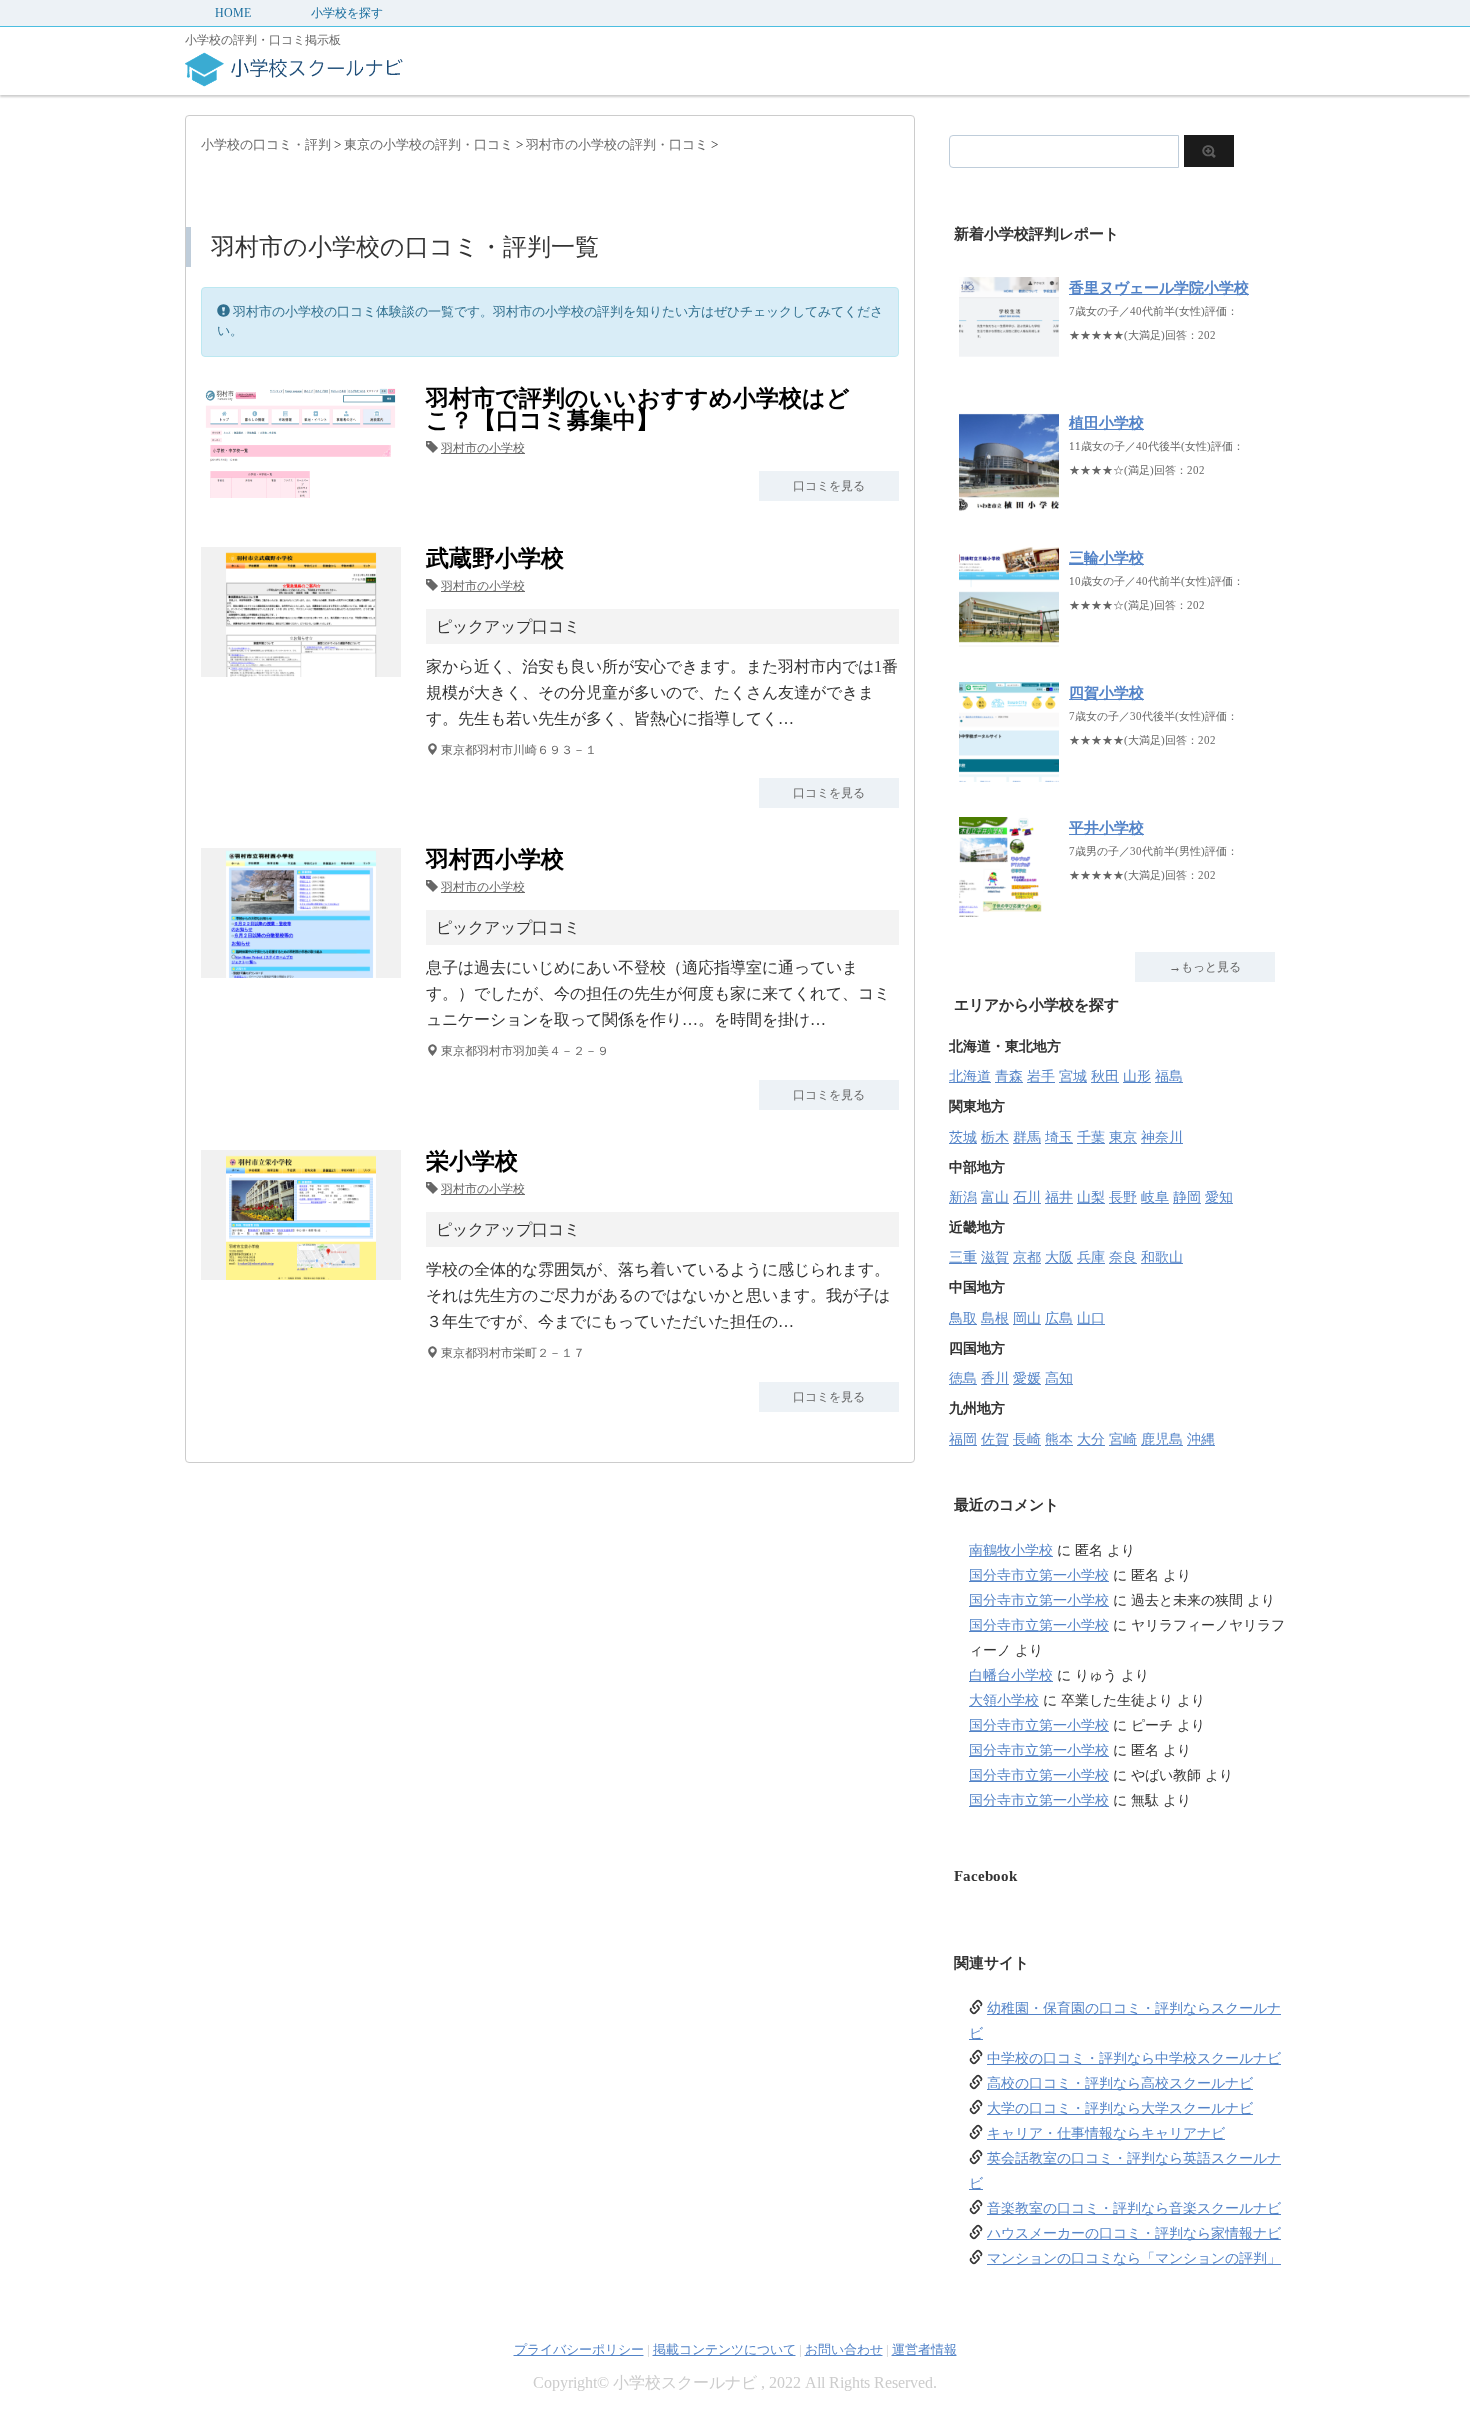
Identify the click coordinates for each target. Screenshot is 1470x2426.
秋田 (1105, 1076)
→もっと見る (1205, 967)
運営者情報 (924, 2349)
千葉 (1091, 1137)
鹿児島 (1162, 1439)
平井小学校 (1106, 828)
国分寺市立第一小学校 (1039, 1575)
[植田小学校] (1009, 501)
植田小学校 (1106, 423)
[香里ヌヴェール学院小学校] (1009, 366)
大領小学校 (1004, 1700)
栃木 (995, 1137)
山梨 (1091, 1197)
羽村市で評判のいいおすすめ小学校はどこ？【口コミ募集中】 (638, 409)
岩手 (1041, 1076)
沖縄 (1201, 1439)
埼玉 (1059, 1137)
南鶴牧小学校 (1011, 1550)
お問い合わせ (844, 2349)
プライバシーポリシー (579, 2349)
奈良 (1123, 1257)
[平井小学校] (1009, 906)
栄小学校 (472, 1161)
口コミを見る (829, 486)
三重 (963, 1257)
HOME (233, 13)
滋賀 (995, 1257)
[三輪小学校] (1009, 636)
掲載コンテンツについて (724, 2349)
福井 (1059, 1197)
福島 (1169, 1076)
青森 (1009, 1076)
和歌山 (1162, 1257)
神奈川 (1162, 1137)
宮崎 (1123, 1439)
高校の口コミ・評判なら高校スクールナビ (1120, 2083)
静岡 (1187, 1197)
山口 (1091, 1318)
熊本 (1059, 1439)
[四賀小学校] (1009, 771)
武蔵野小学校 (495, 558)
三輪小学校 (1106, 558)
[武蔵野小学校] (301, 664)
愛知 (1219, 1197)
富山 (995, 1197)
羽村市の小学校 (483, 448)
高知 (1059, 1378)
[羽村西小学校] (301, 965)
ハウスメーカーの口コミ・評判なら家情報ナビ (1134, 2233)
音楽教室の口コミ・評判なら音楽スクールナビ (1134, 2208)
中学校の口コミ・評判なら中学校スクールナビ (1134, 2058)
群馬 (1027, 1137)
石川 (1027, 1197)
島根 (995, 1318)
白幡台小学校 (1011, 1675)
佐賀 (995, 1439)
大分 (1091, 1439)
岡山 (1027, 1318)
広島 (1059, 1318)
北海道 (970, 1076)
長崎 (1027, 1439)
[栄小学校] (301, 1267)
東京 (1123, 1137)
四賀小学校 (1106, 693)
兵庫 (1091, 1257)
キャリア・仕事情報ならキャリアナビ (1106, 2133)
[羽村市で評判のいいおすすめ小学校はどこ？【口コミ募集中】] (301, 485)
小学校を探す (347, 13)
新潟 (963, 1197)
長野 (1123, 1197)
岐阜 (1155, 1197)
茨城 (963, 1137)
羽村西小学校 (495, 859)
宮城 (1073, 1076)
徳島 (963, 1378)
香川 (995, 1378)
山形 (1137, 1076)
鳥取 (963, 1318)
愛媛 (1027, 1378)
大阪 (1059, 1257)
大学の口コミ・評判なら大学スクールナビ (1120, 2108)
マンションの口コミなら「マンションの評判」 (1134, 2258)
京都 (1027, 1257)
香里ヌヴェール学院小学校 (1159, 288)
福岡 (963, 1439)
